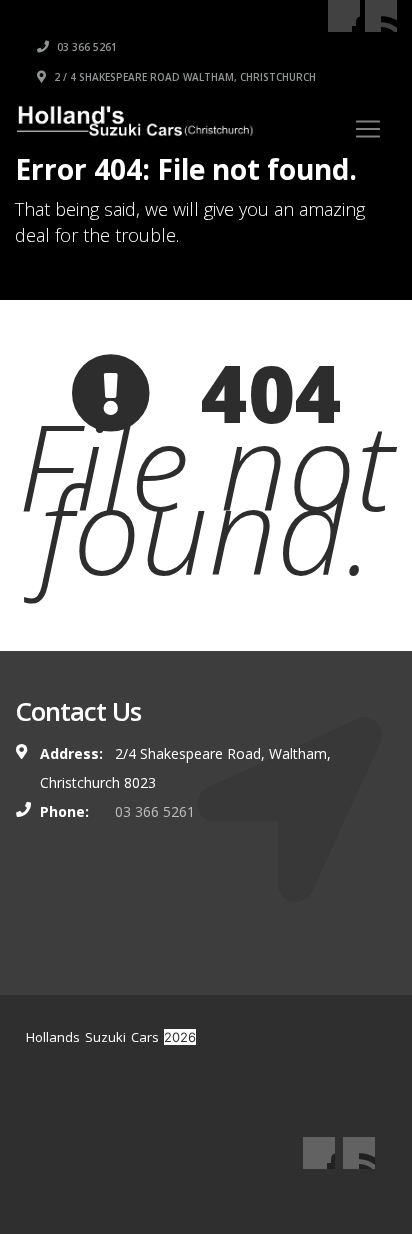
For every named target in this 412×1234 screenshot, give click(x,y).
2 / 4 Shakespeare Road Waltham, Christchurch (183, 77)
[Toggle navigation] (368, 129)
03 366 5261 (85, 47)
